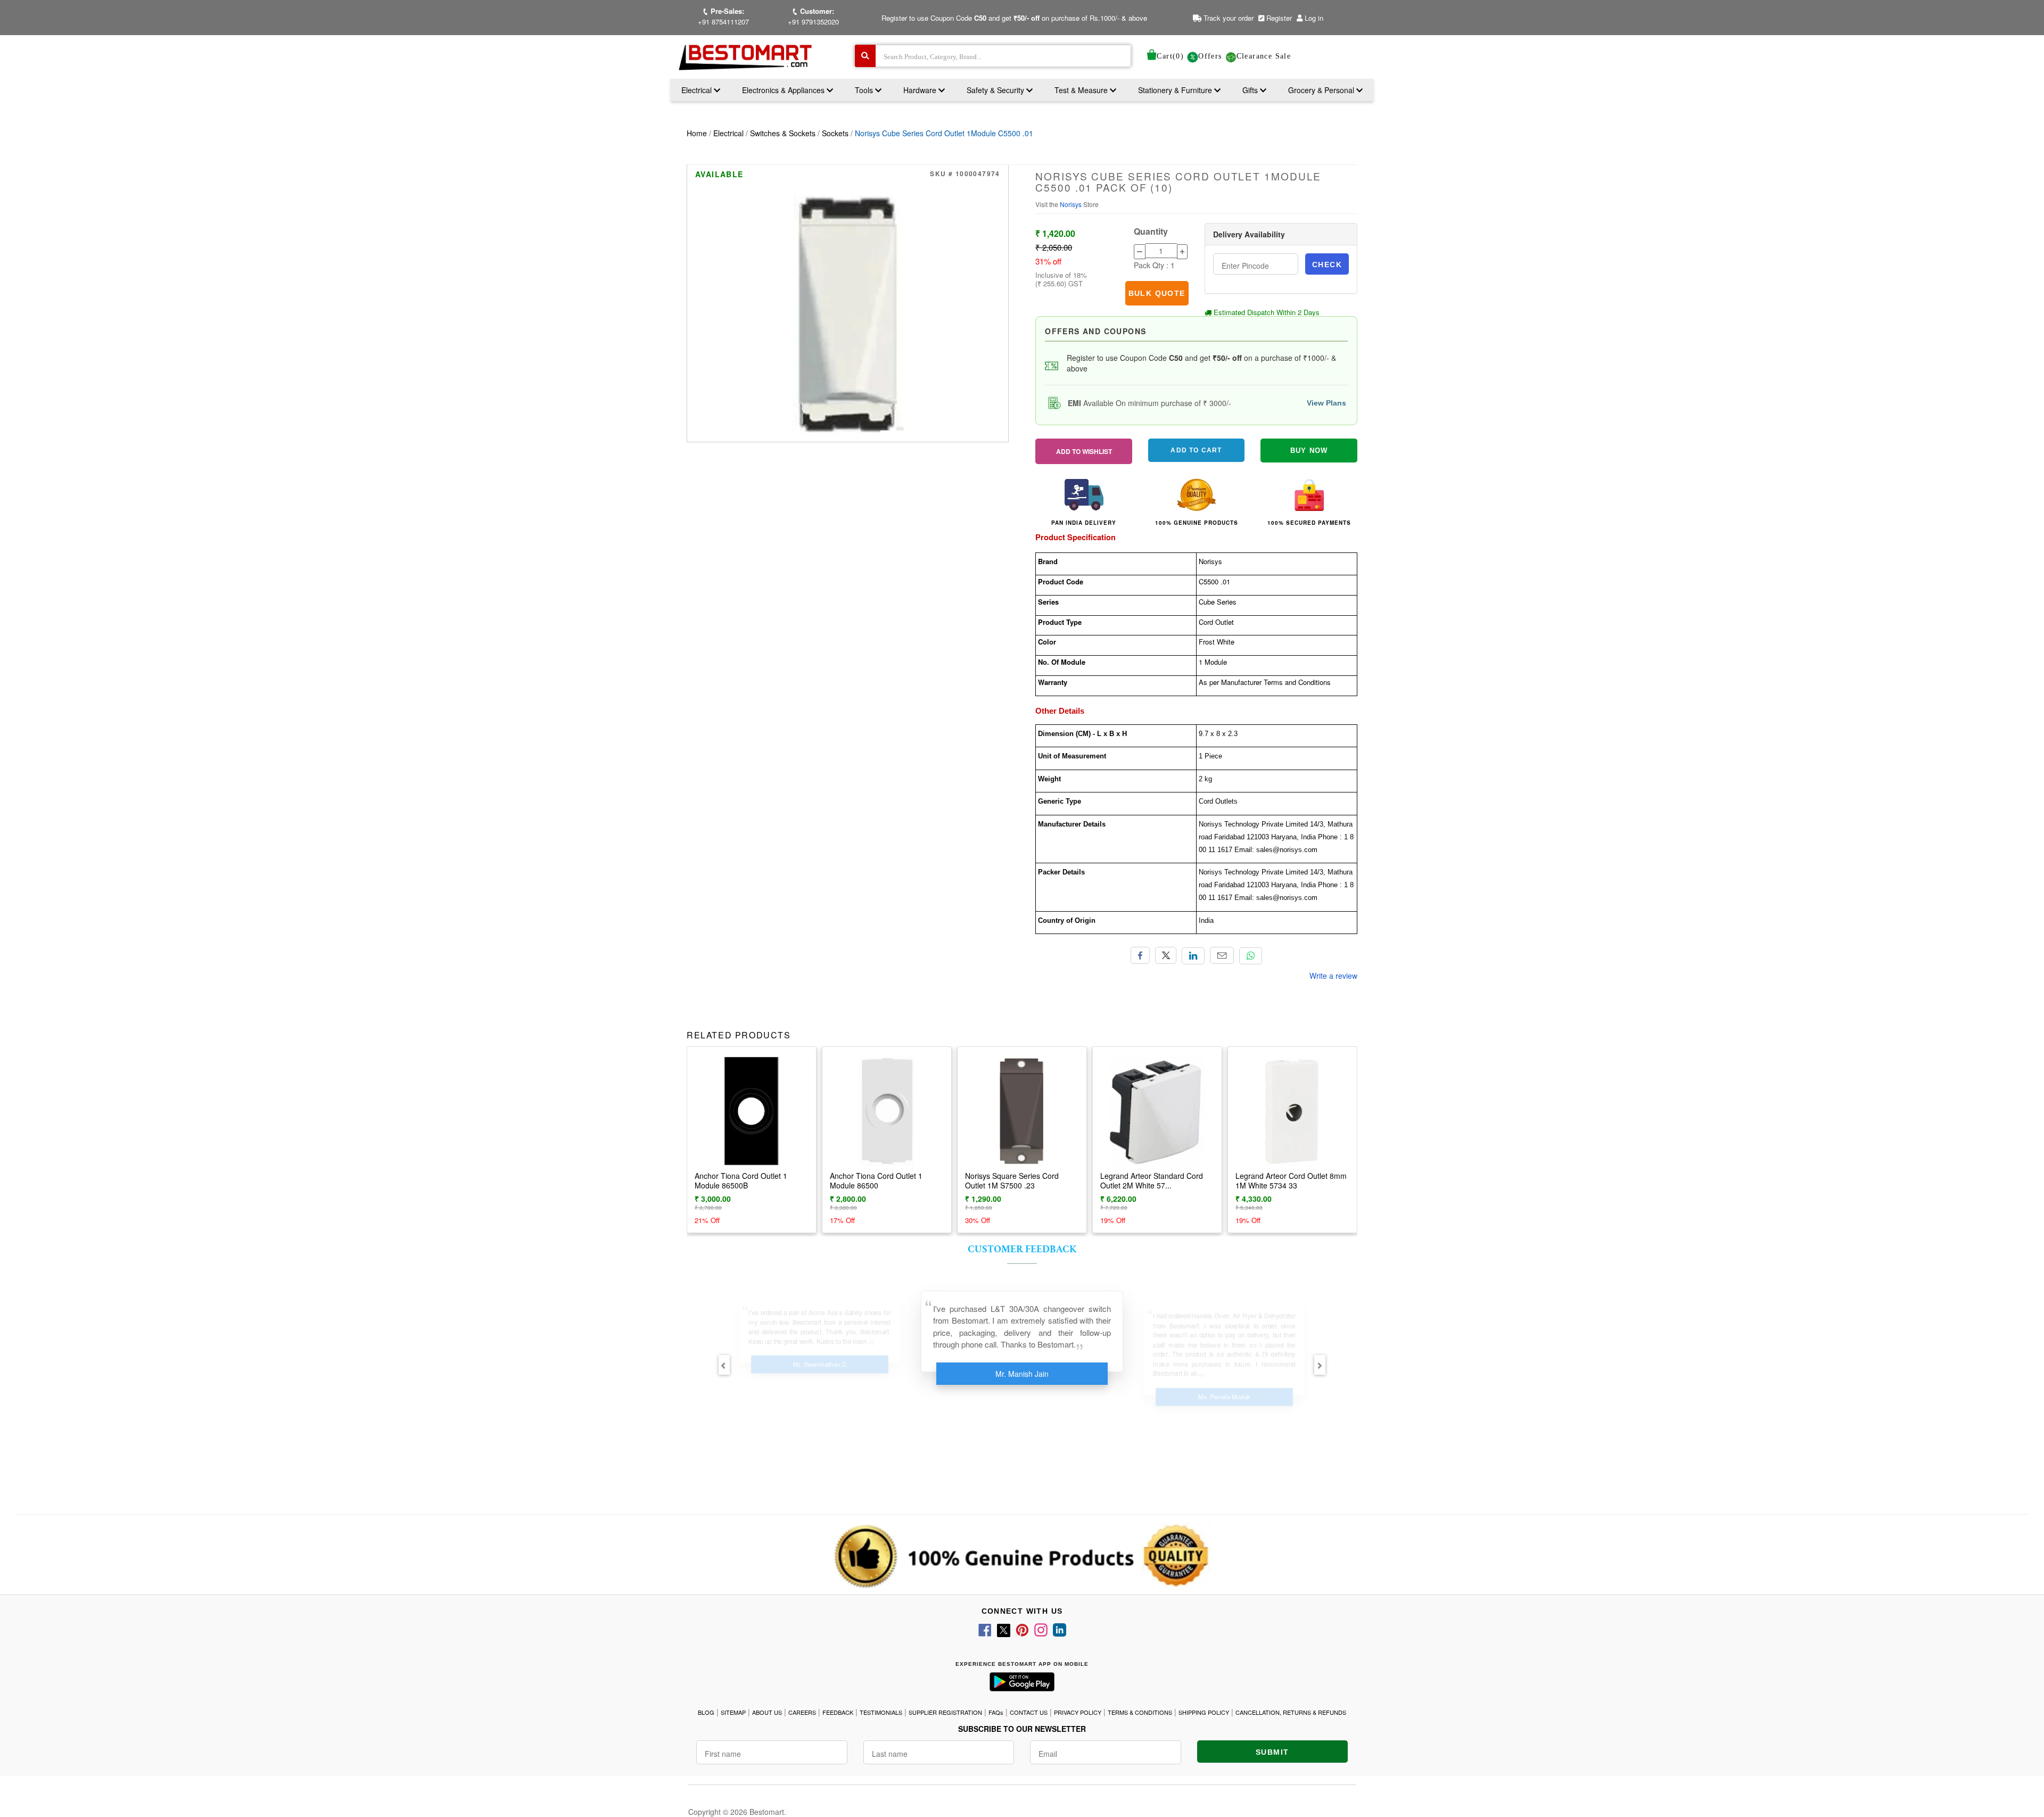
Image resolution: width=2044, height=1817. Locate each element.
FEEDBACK (838, 1712)
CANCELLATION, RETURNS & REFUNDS (1291, 1712)
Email (1222, 955)
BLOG (706, 1712)
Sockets (835, 133)
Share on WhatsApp (1251, 956)
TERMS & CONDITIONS (1140, 1712)
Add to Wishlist (1084, 451)
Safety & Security (996, 90)
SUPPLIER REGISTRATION (945, 1712)
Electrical (698, 90)
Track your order (1227, 18)
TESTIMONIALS (881, 1712)
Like (1140, 955)
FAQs (996, 1712)
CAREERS (802, 1712)
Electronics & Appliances (784, 90)
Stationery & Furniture (1176, 90)
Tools (865, 90)
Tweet (1166, 955)
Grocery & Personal (1322, 90)
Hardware (921, 90)
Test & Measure (1082, 90)
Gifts (1250, 90)
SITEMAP (733, 1712)
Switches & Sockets (783, 133)
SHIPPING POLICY (1204, 1712)
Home (697, 133)
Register (1278, 18)
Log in (1314, 18)
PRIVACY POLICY (1078, 1712)
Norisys (1072, 204)
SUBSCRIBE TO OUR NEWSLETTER (1022, 1729)
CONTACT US (1029, 1712)
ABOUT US (767, 1712)
